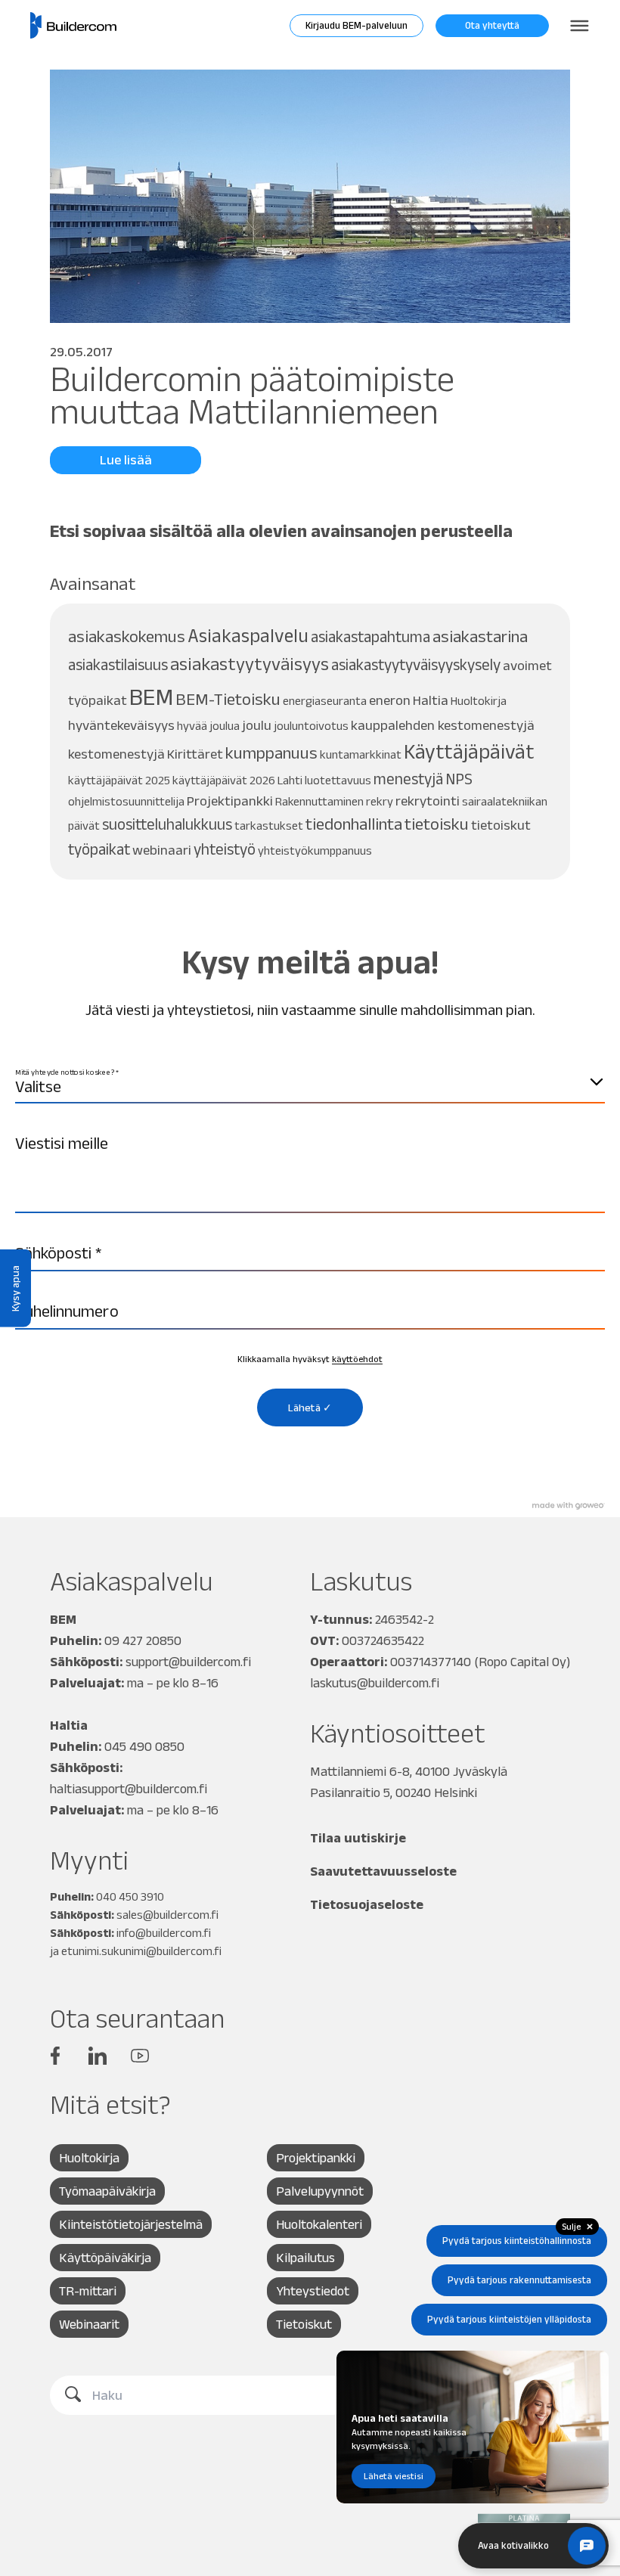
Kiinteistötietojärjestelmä (131, 2224)
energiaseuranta (325, 701)
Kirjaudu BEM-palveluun (356, 25)
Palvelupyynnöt (320, 2191)
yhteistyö (225, 849)
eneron (390, 700)
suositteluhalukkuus (167, 824)
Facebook (55, 2056)
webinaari (162, 850)
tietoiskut (501, 825)
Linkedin (98, 2056)
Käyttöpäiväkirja (105, 2258)
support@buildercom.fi (188, 1662)
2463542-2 (405, 1619)
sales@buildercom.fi (167, 1915)
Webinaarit (89, 2324)
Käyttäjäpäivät (469, 751)
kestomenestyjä (116, 754)
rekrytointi (428, 801)
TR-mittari (88, 2291)
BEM (151, 696)
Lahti (290, 780)
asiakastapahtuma (370, 636)
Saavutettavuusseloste (383, 1871)
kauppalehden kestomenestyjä (443, 725)
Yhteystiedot (313, 2291)
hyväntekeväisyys (121, 725)
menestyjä (408, 779)
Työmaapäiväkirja (107, 2191)
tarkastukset (269, 826)
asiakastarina (480, 636)
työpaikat (99, 849)
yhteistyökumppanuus (315, 850)
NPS (459, 779)
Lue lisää (126, 460)
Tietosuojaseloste (367, 1904)
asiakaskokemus (127, 636)
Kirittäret (195, 754)
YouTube (140, 2056)
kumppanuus (271, 753)
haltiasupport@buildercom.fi (129, 1789)
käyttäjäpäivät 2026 (224, 780)
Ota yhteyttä (492, 25)
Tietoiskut (304, 2324)
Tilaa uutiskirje (358, 1838)
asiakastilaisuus (118, 664)
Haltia (431, 700)
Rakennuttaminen (319, 801)
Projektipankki (230, 801)
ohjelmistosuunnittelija (126, 801)
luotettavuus (338, 780)
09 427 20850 (143, 1640)
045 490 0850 (144, 1746)
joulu (257, 725)
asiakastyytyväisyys (250, 664)
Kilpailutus (305, 2258)
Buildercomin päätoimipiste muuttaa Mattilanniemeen (252, 395)
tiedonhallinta (354, 824)
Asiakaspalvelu (248, 635)
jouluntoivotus (311, 726)
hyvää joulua (208, 726)
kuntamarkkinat (361, 754)
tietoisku (437, 824)
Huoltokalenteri (319, 2224)
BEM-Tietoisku (228, 699)
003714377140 (431, 1662)
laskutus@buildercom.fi (375, 1683)
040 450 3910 (130, 1896)
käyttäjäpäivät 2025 (119, 780)
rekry (380, 801)
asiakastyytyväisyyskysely (416, 664)
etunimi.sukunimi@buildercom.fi (141, 1951)
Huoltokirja (479, 701)
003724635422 (383, 1640)
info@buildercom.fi (164, 1933)
